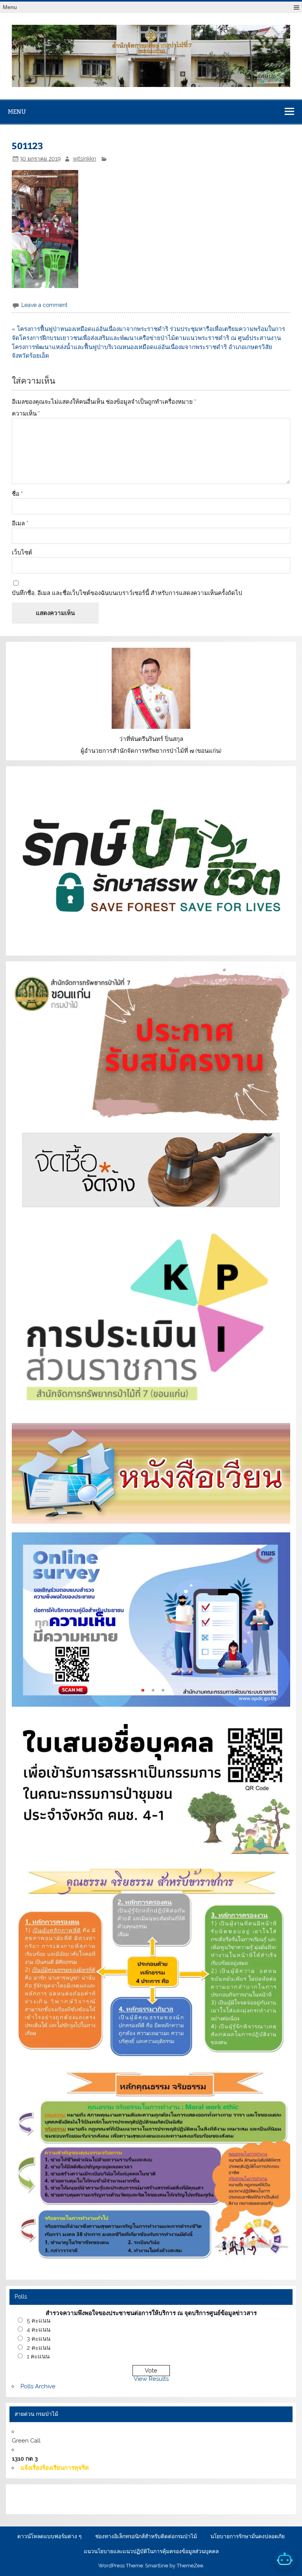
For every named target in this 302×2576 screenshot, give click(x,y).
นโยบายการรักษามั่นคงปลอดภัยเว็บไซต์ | (142, 2495)
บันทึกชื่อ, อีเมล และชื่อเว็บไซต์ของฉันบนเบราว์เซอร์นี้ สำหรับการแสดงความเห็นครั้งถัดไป (127, 593)
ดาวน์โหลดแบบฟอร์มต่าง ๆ (49, 2537)
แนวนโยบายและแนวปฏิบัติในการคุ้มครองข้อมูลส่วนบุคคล (151, 2552)
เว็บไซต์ (22, 553)
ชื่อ (17, 494)
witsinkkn (84, 159)
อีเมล (20, 524)
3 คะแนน (39, 2339)
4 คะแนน (39, 2330)
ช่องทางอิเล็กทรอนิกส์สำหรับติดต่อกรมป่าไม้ (146, 2537)
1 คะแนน (38, 2356)
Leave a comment (44, 305)
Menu (10, 7)
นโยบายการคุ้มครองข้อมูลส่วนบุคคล (61, 2504)
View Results (151, 2379)
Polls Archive (38, 2386)
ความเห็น (26, 414)
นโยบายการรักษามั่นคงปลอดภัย (248, 2537)
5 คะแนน (39, 2321)
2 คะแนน (39, 2348)
